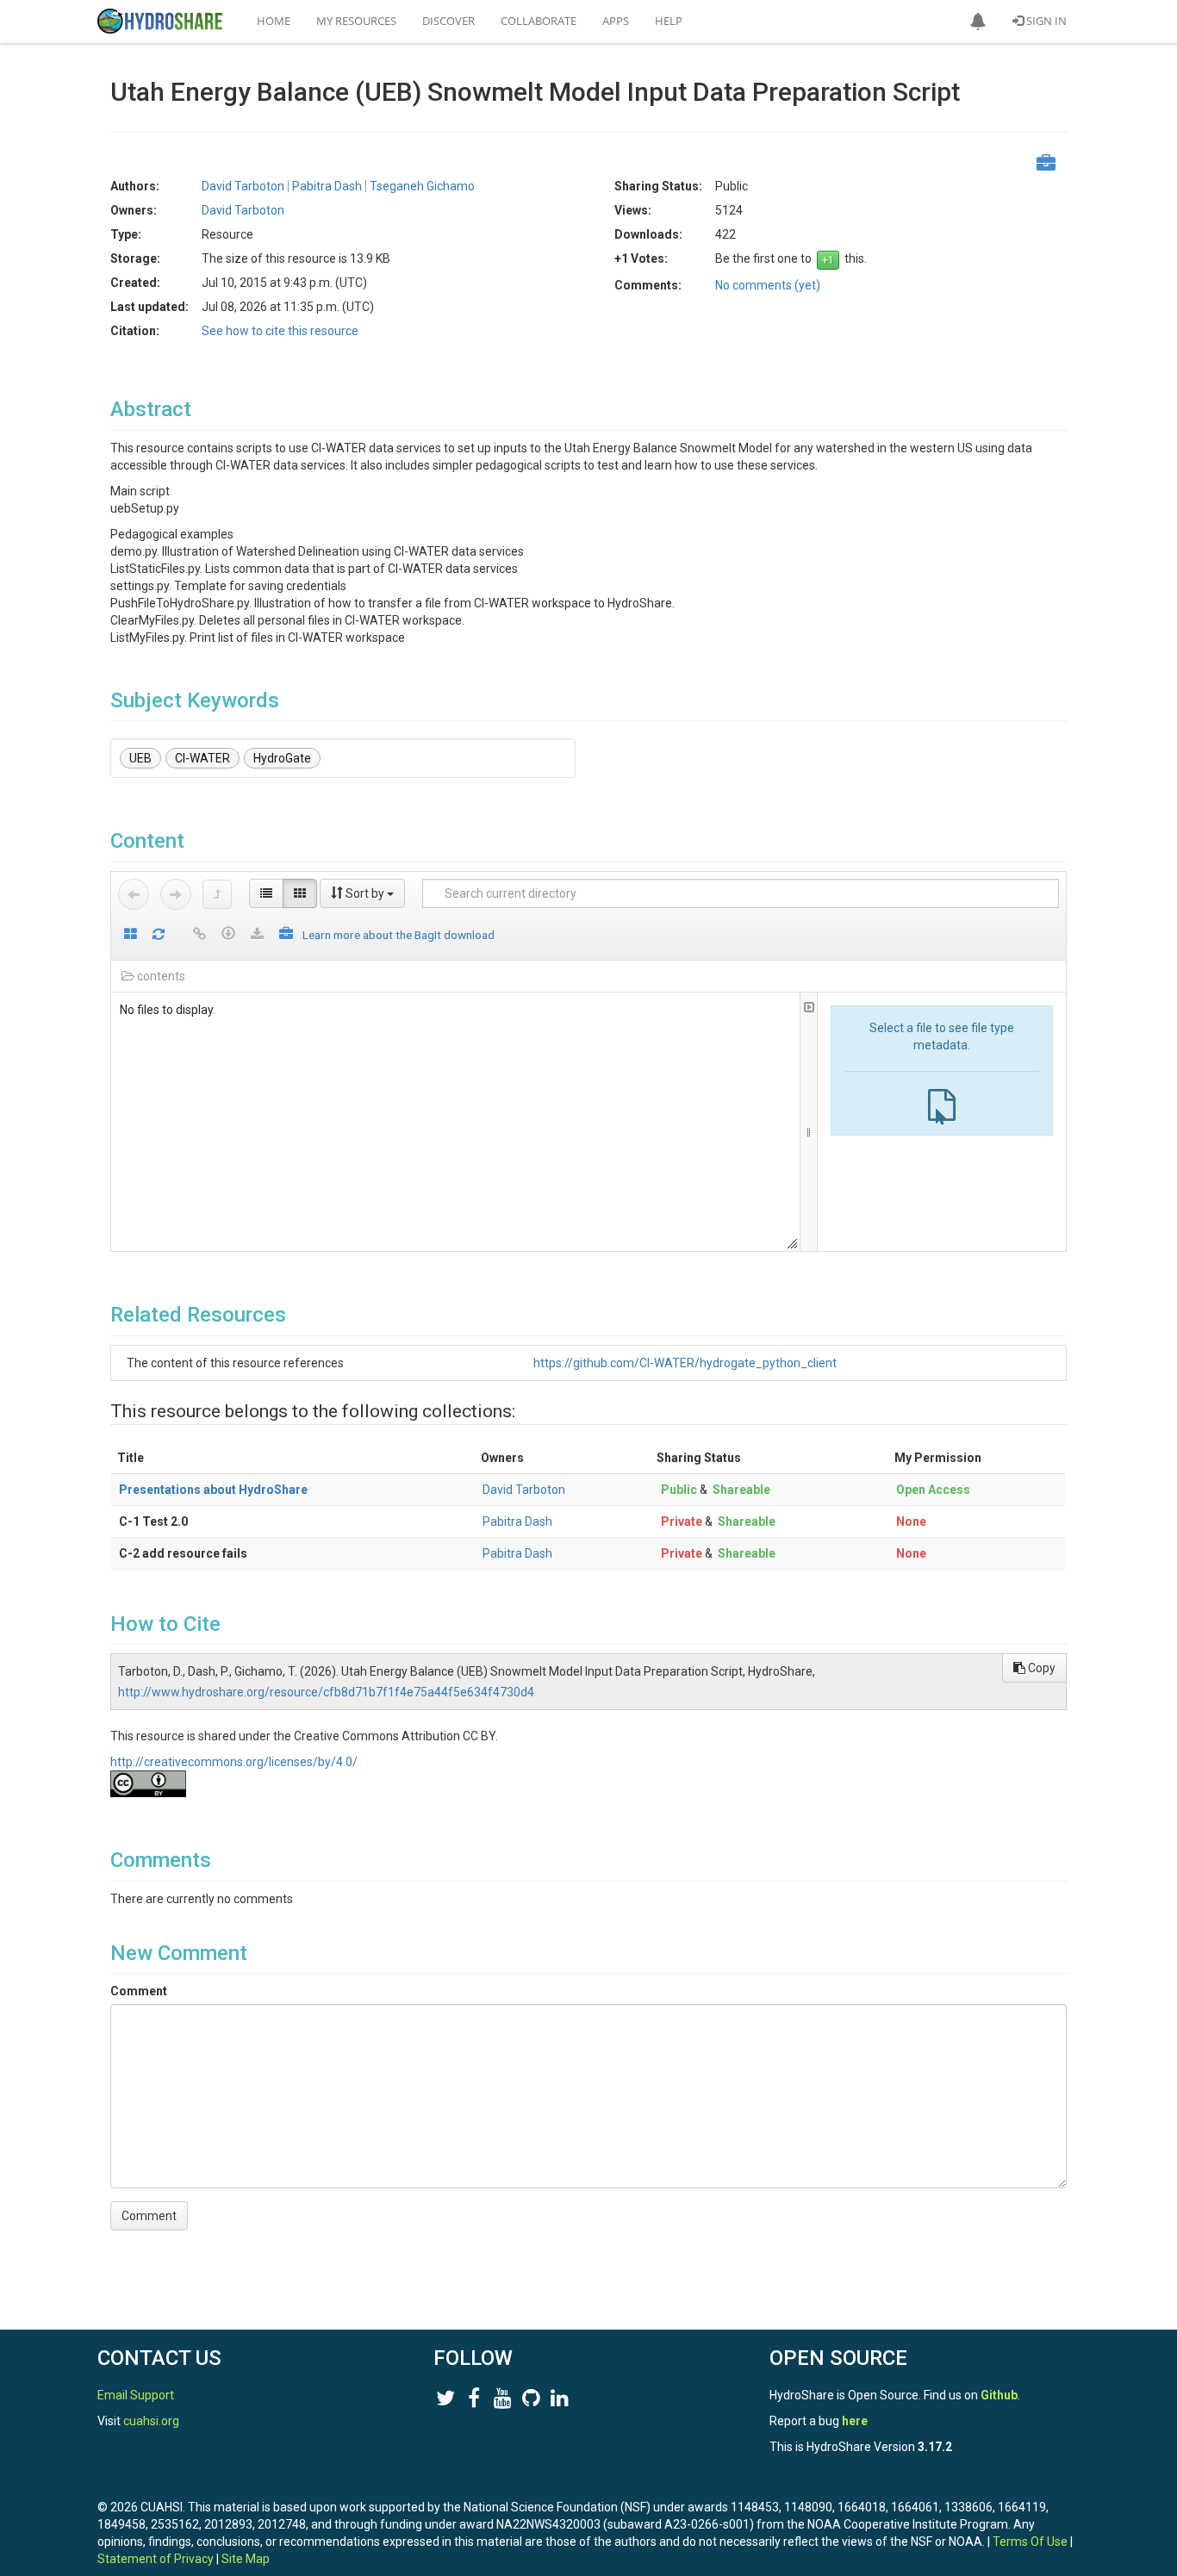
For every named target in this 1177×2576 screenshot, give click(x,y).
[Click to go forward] (176, 894)
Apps (616, 21)
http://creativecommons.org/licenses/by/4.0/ (234, 1762)
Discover (448, 21)
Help (669, 21)
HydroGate (282, 758)
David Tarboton (524, 1490)
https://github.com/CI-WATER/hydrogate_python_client (685, 1363)
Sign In (1045, 21)
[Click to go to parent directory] (217, 894)
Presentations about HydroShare (213, 1490)
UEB (140, 758)
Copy (1040, 1668)
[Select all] (131, 935)
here (855, 2421)
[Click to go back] (134, 894)
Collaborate (539, 21)
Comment (139, 1991)
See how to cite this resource (280, 331)
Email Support (136, 2395)
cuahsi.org (151, 2421)
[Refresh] (159, 935)
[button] (978, 22)
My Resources (356, 21)
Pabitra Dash (517, 1521)
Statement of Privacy (156, 2559)
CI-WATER (202, 758)
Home (274, 21)
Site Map (246, 2559)
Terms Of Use (1030, 2542)
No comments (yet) (768, 285)
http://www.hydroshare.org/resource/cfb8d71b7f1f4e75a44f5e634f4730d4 (326, 1692)
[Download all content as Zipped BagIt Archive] (286, 935)
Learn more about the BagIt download (399, 935)
